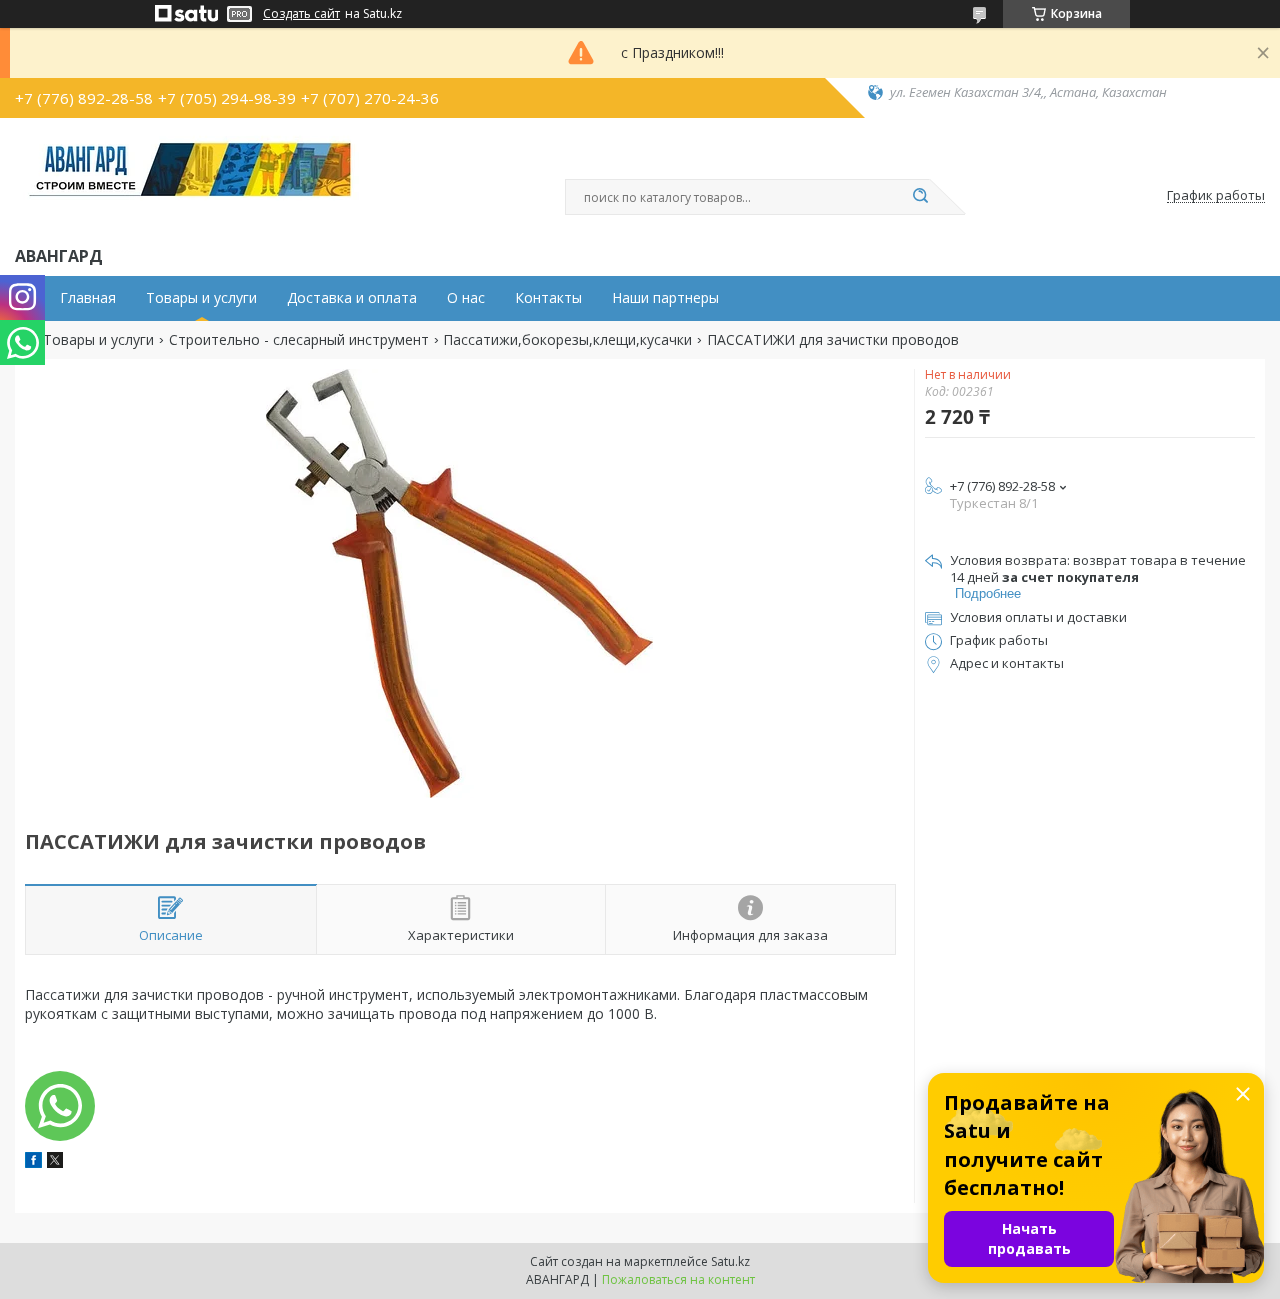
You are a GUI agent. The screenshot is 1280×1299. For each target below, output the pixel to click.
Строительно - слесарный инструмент (299, 340)
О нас (466, 298)
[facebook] (33, 1162)
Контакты (548, 298)
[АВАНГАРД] (190, 178)
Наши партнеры (665, 298)
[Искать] (920, 197)
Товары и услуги (201, 298)
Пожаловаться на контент (678, 1279)
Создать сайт (301, 14)
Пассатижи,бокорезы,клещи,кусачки (567, 340)
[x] (55, 1162)
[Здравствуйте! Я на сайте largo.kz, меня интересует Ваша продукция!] (60, 1106)
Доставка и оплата (352, 298)
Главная (88, 298)
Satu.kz (730, 1261)
